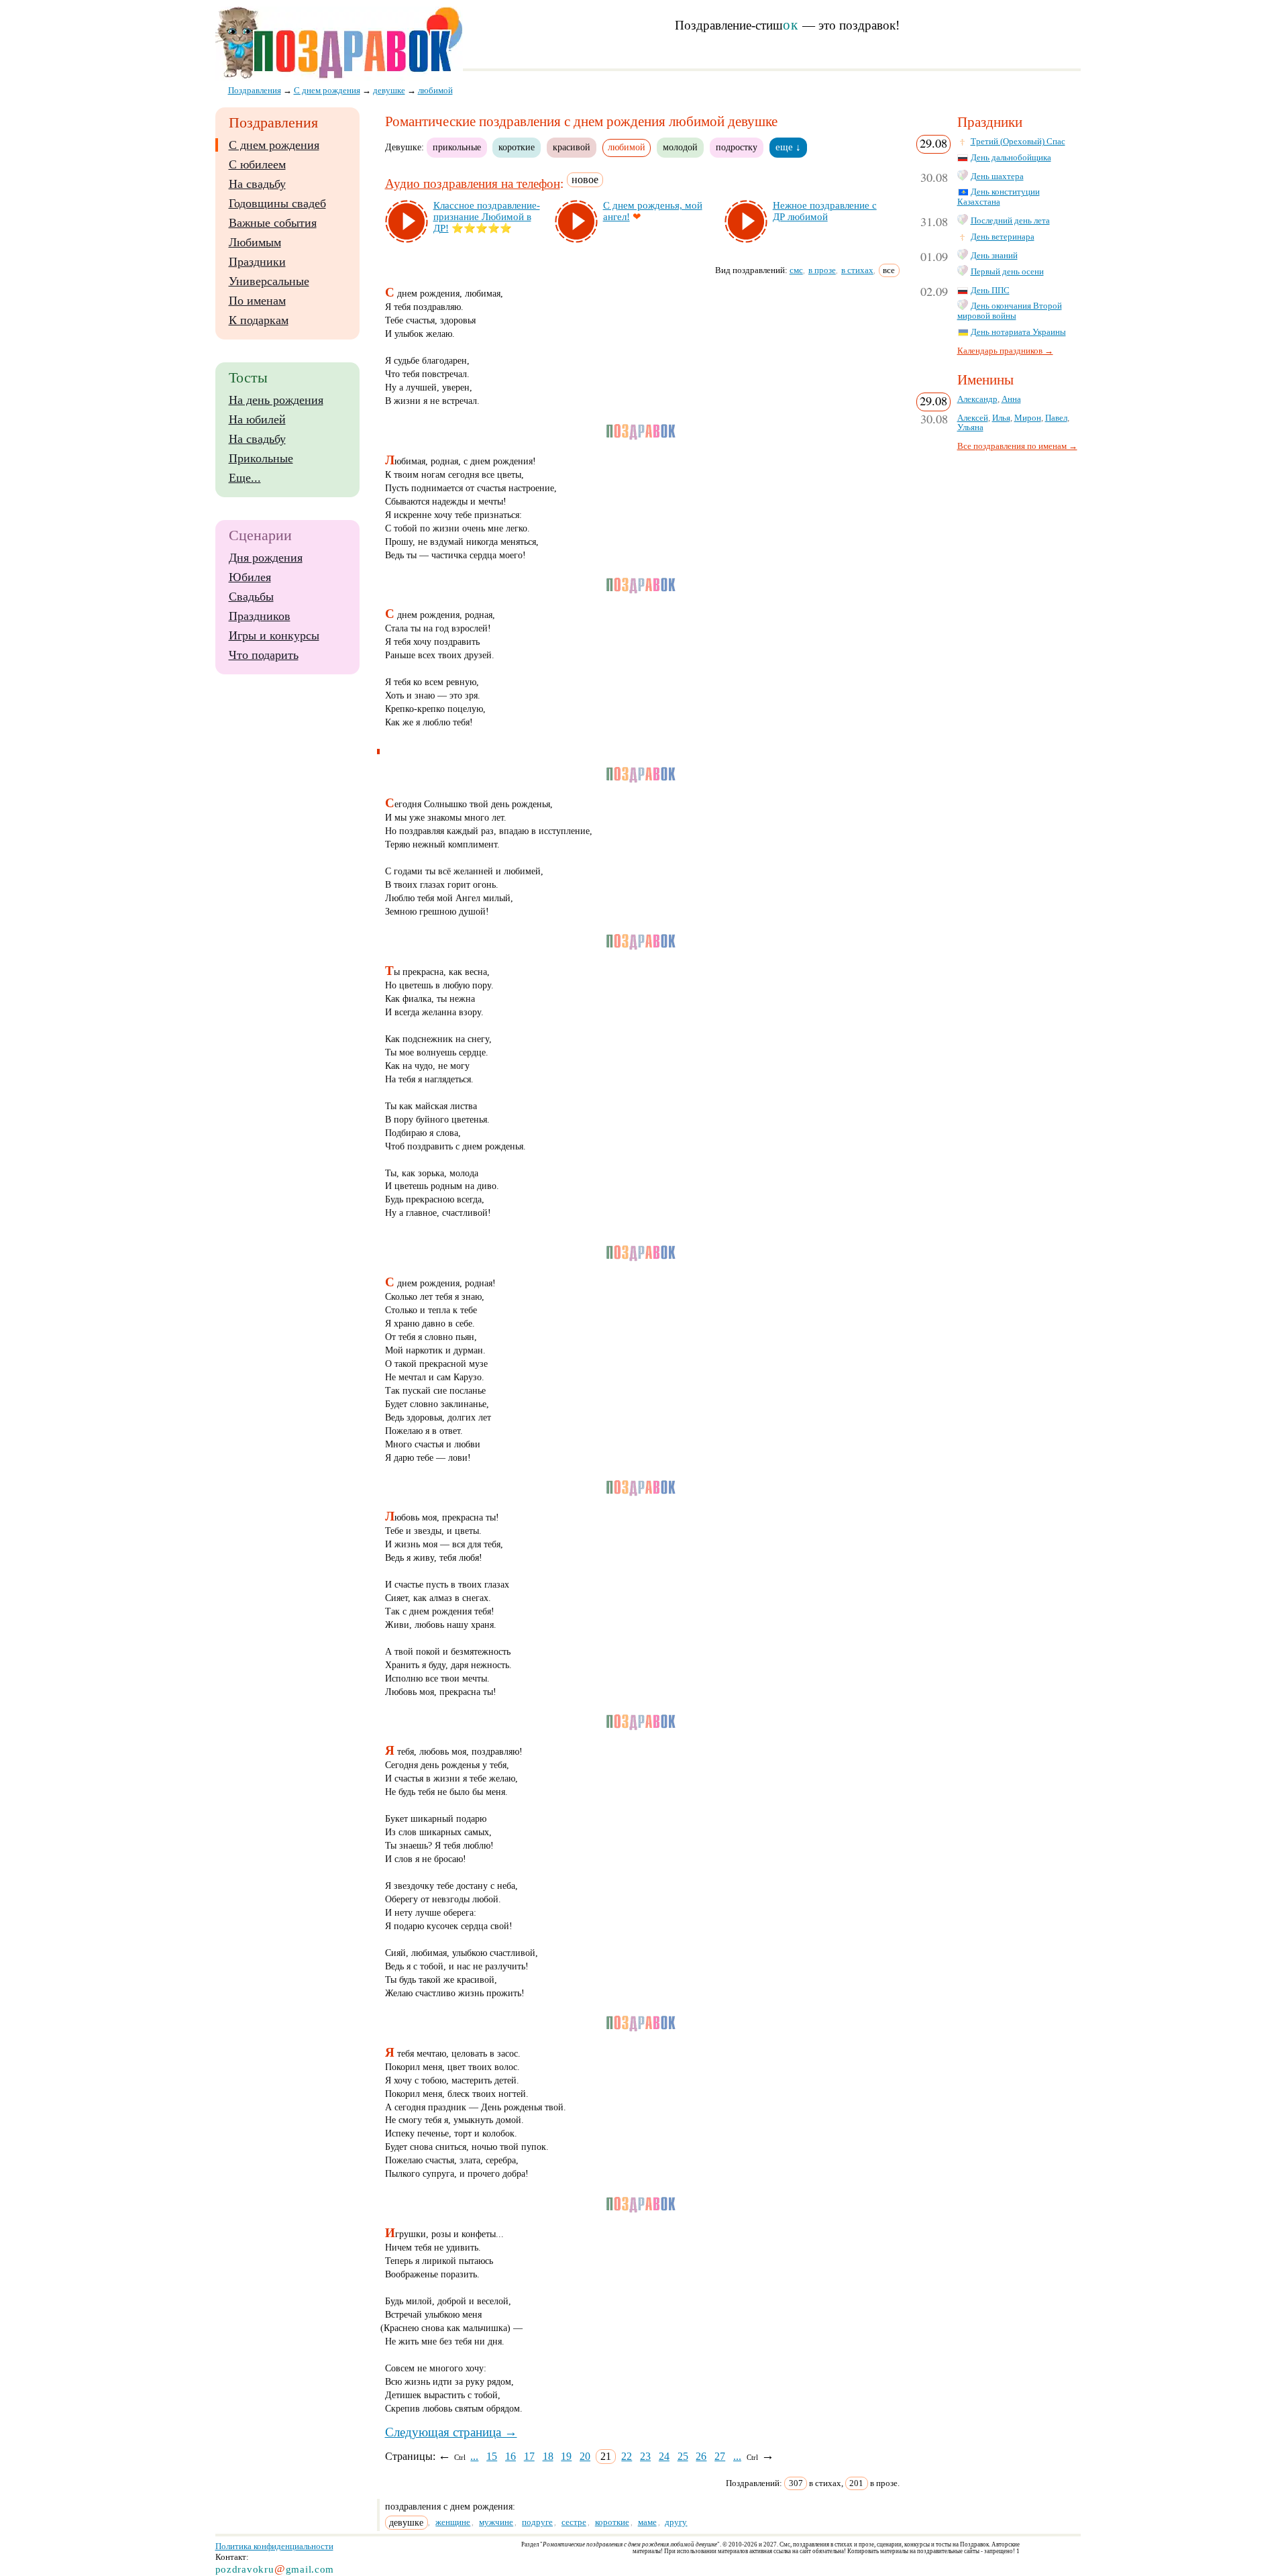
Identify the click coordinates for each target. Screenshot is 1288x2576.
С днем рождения (274, 145)
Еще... (245, 478)
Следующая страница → (451, 2432)
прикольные (457, 147)
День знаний (994, 256)
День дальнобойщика (1011, 158)
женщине (453, 2522)
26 (701, 2456)
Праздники (257, 262)
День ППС (990, 291)
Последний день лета (1010, 221)
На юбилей (257, 419)
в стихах (857, 270)
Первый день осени (1007, 272)
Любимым (255, 242)
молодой (680, 147)
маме (647, 2522)
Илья (1001, 418)
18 (548, 2456)
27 (720, 2456)
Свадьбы (251, 597)
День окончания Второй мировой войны (1010, 311)
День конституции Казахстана (999, 197)
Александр (977, 399)
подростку (737, 147)
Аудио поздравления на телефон (473, 184)
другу (676, 2522)
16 (511, 2456)
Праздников (260, 616)
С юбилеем (257, 164)
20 (585, 2456)
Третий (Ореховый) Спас (1018, 142)
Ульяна (970, 427)
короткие (517, 147)
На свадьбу (257, 184)
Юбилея (250, 577)
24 (664, 2456)
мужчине (496, 2522)
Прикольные (261, 458)
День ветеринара (1003, 237)
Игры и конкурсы (274, 635)
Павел (1056, 418)
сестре (574, 2522)
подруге (537, 2522)
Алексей (973, 418)
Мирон (1028, 418)
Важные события (273, 223)
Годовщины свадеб (277, 203)
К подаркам (259, 320)
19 (566, 2456)
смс (796, 270)
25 (683, 2456)
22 (627, 2456)
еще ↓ (788, 147)
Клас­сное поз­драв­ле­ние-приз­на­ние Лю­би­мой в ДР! (487, 217)
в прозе (822, 270)
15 (492, 2456)
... (474, 2456)
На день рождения (276, 400)
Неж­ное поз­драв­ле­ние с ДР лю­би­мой (825, 211)
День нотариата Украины (1018, 332)
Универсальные (269, 281)
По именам (257, 301)
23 (645, 2456)
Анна (1011, 399)
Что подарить (264, 655)
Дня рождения (266, 558)
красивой (572, 147)
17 (529, 2456)
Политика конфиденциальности (274, 2546)
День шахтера (997, 176)
